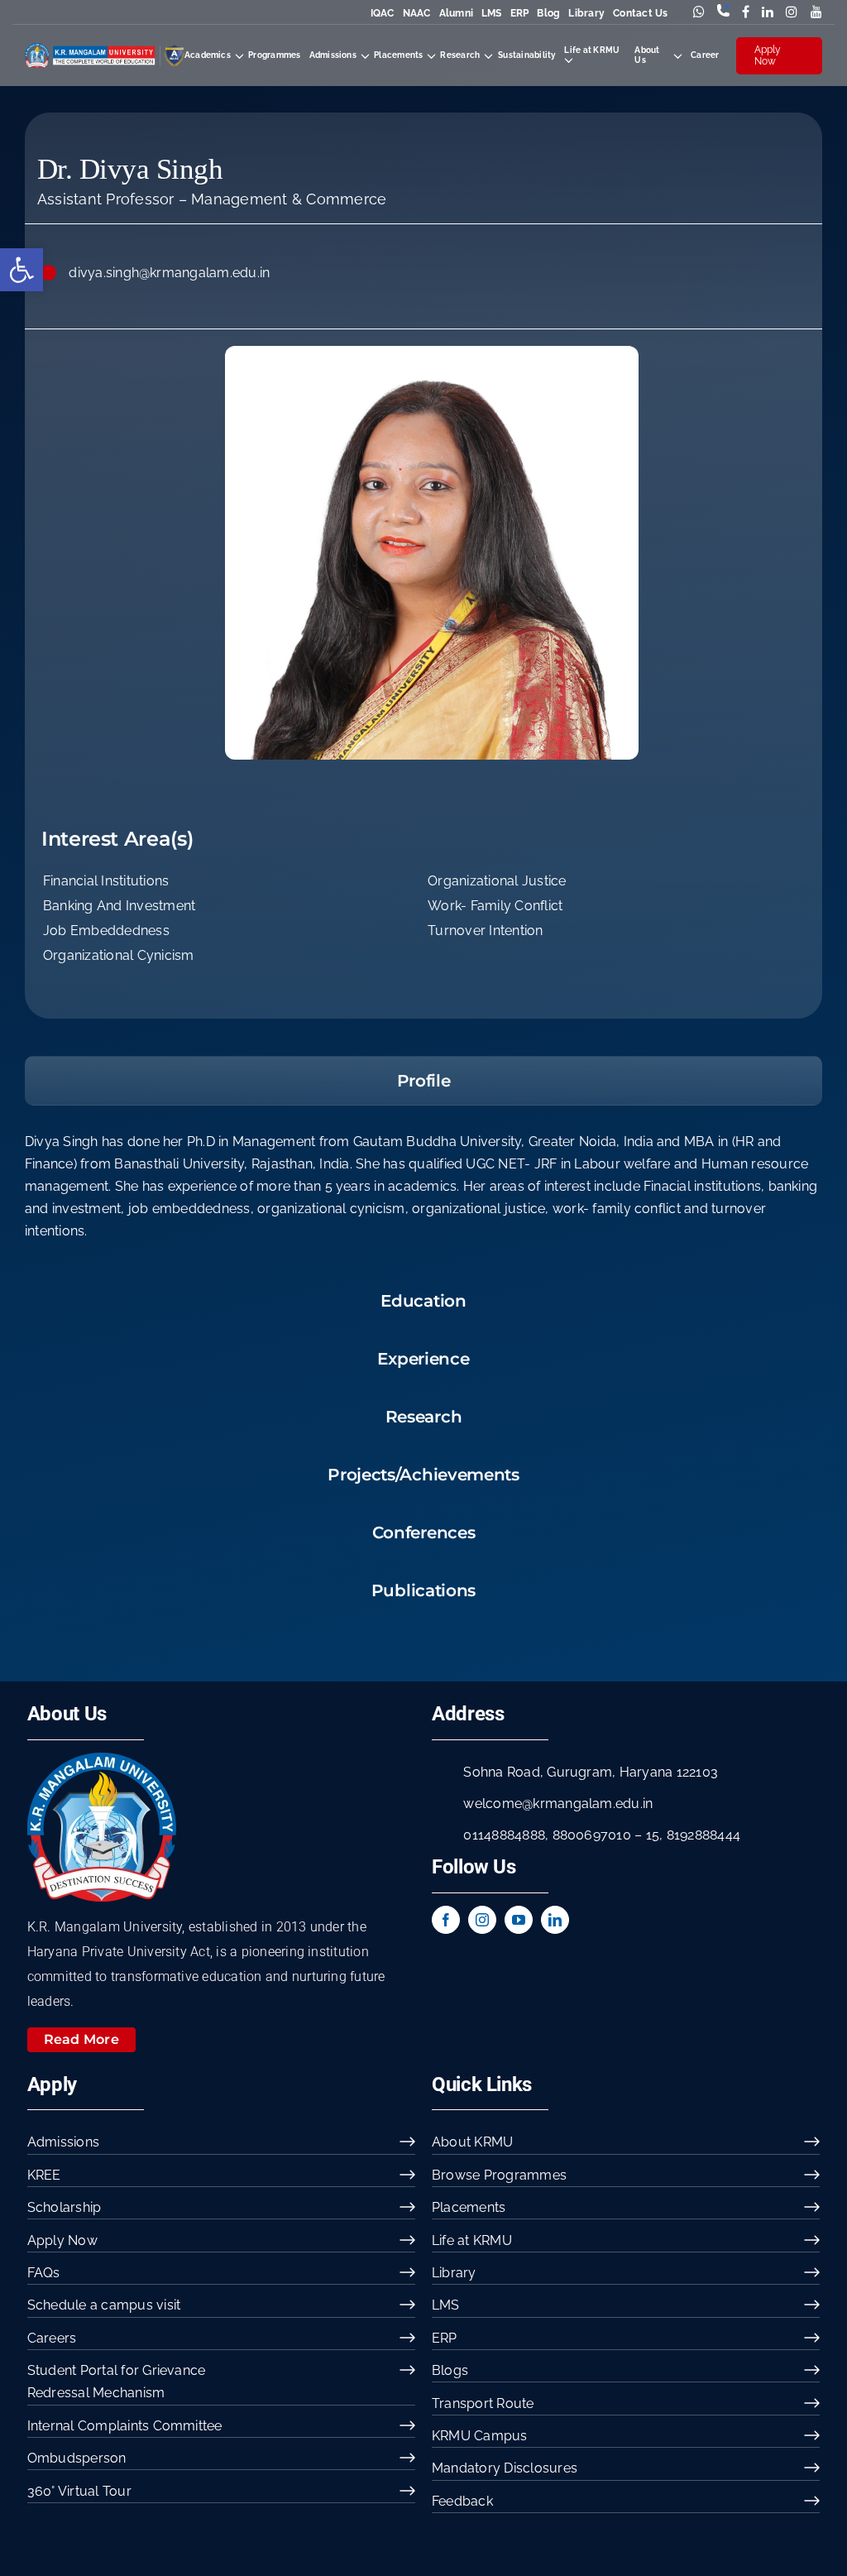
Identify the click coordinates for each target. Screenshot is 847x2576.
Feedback (462, 2501)
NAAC (417, 13)
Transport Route (483, 2403)
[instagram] (482, 1920)
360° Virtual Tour (79, 2491)
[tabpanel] (423, 1195)
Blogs (450, 2370)
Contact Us (640, 13)
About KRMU (472, 2142)
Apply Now (768, 55)
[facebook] (446, 1920)
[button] (22, 270)
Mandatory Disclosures (505, 2468)
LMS (492, 13)
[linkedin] (555, 1920)
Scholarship (65, 2207)
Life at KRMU (472, 2240)
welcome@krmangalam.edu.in (558, 1804)
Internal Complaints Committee (125, 2426)
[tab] (423, 1081)
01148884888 (504, 1835)
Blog (548, 13)
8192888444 (703, 1835)
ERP (520, 13)
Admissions (63, 2142)
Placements (469, 2207)
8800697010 (592, 1835)
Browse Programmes (499, 2175)
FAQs (44, 2273)
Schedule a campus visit (104, 2305)
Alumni (456, 13)
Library (586, 13)
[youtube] (519, 1920)
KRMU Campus (480, 2436)
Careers (52, 2338)
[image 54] (102, 1759)
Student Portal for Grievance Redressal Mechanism (117, 2382)
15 (653, 1835)
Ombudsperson (77, 2458)
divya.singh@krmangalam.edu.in (169, 273)
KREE (44, 2175)
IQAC (383, 13)
